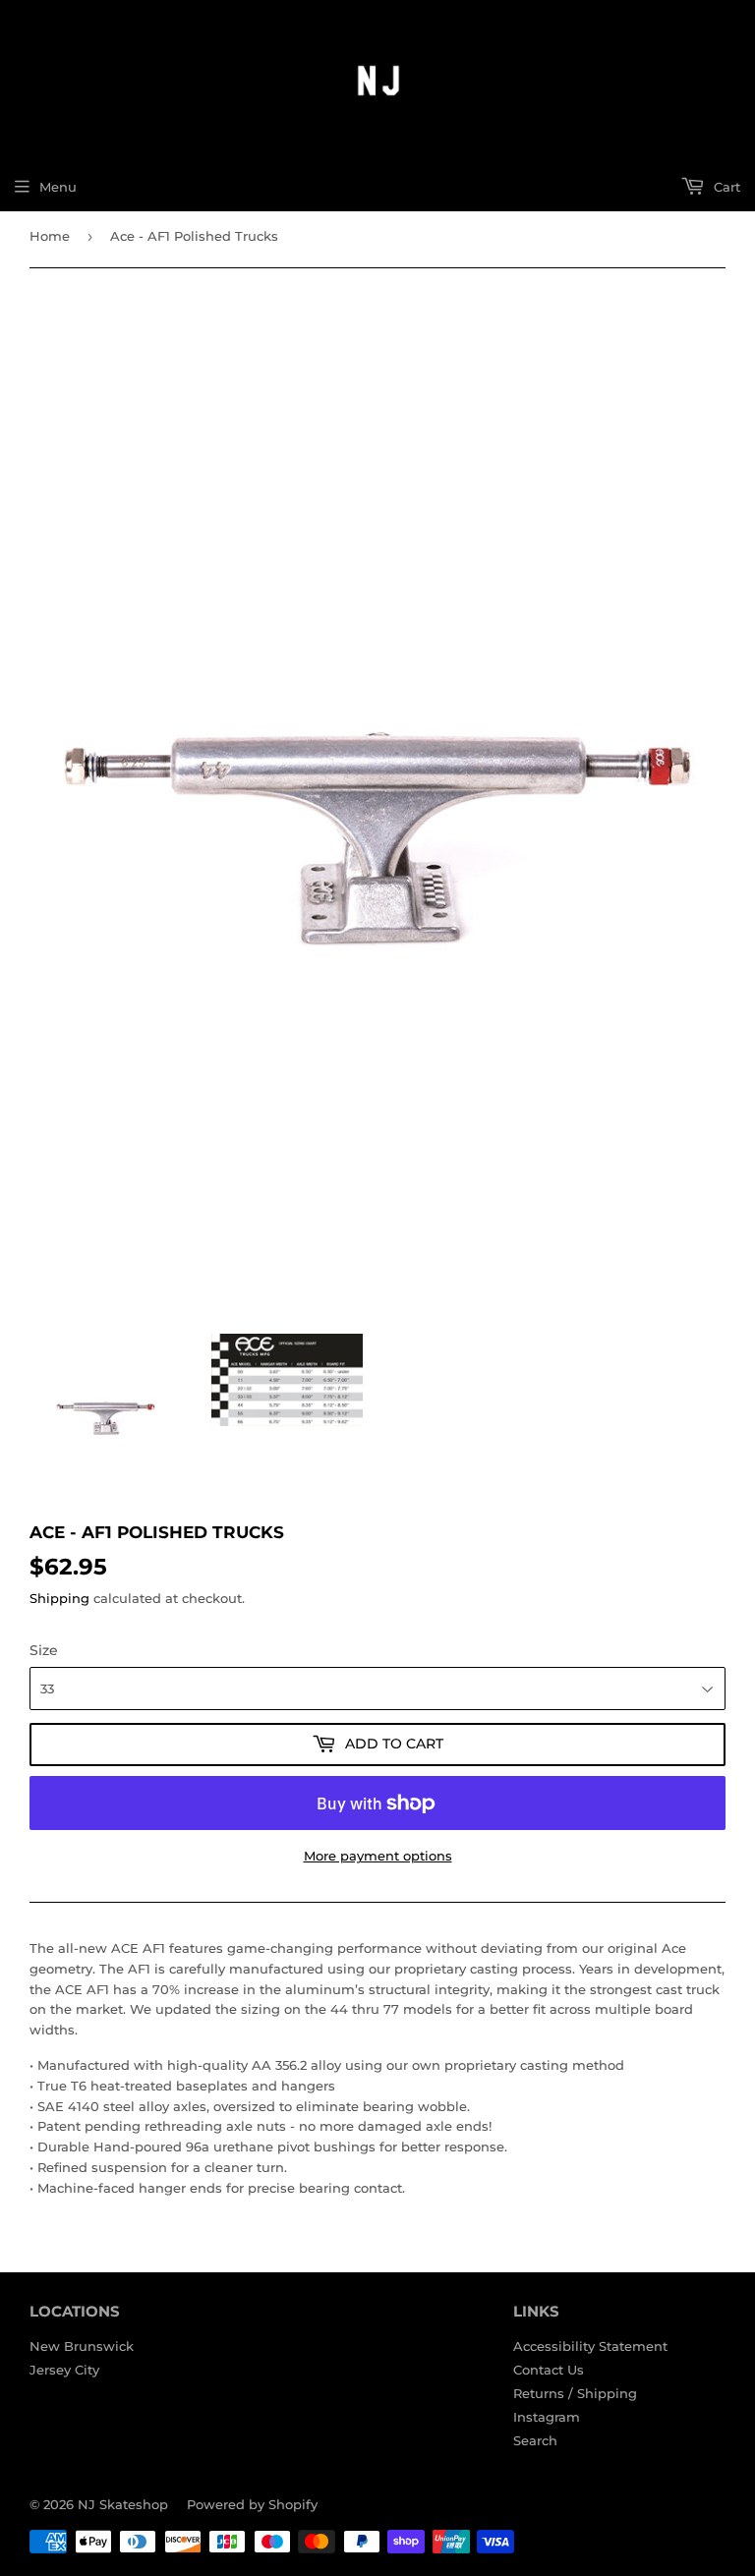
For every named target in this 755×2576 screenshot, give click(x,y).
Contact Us (549, 2370)
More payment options (378, 1856)
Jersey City (64, 2370)
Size (44, 1650)
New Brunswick (82, 2346)
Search (535, 2440)
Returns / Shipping (575, 2393)
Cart (725, 187)
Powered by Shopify (252, 2504)
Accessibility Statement (590, 2346)
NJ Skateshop (123, 2504)
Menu (58, 187)
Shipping (59, 1598)
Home (50, 236)
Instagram (547, 2417)
